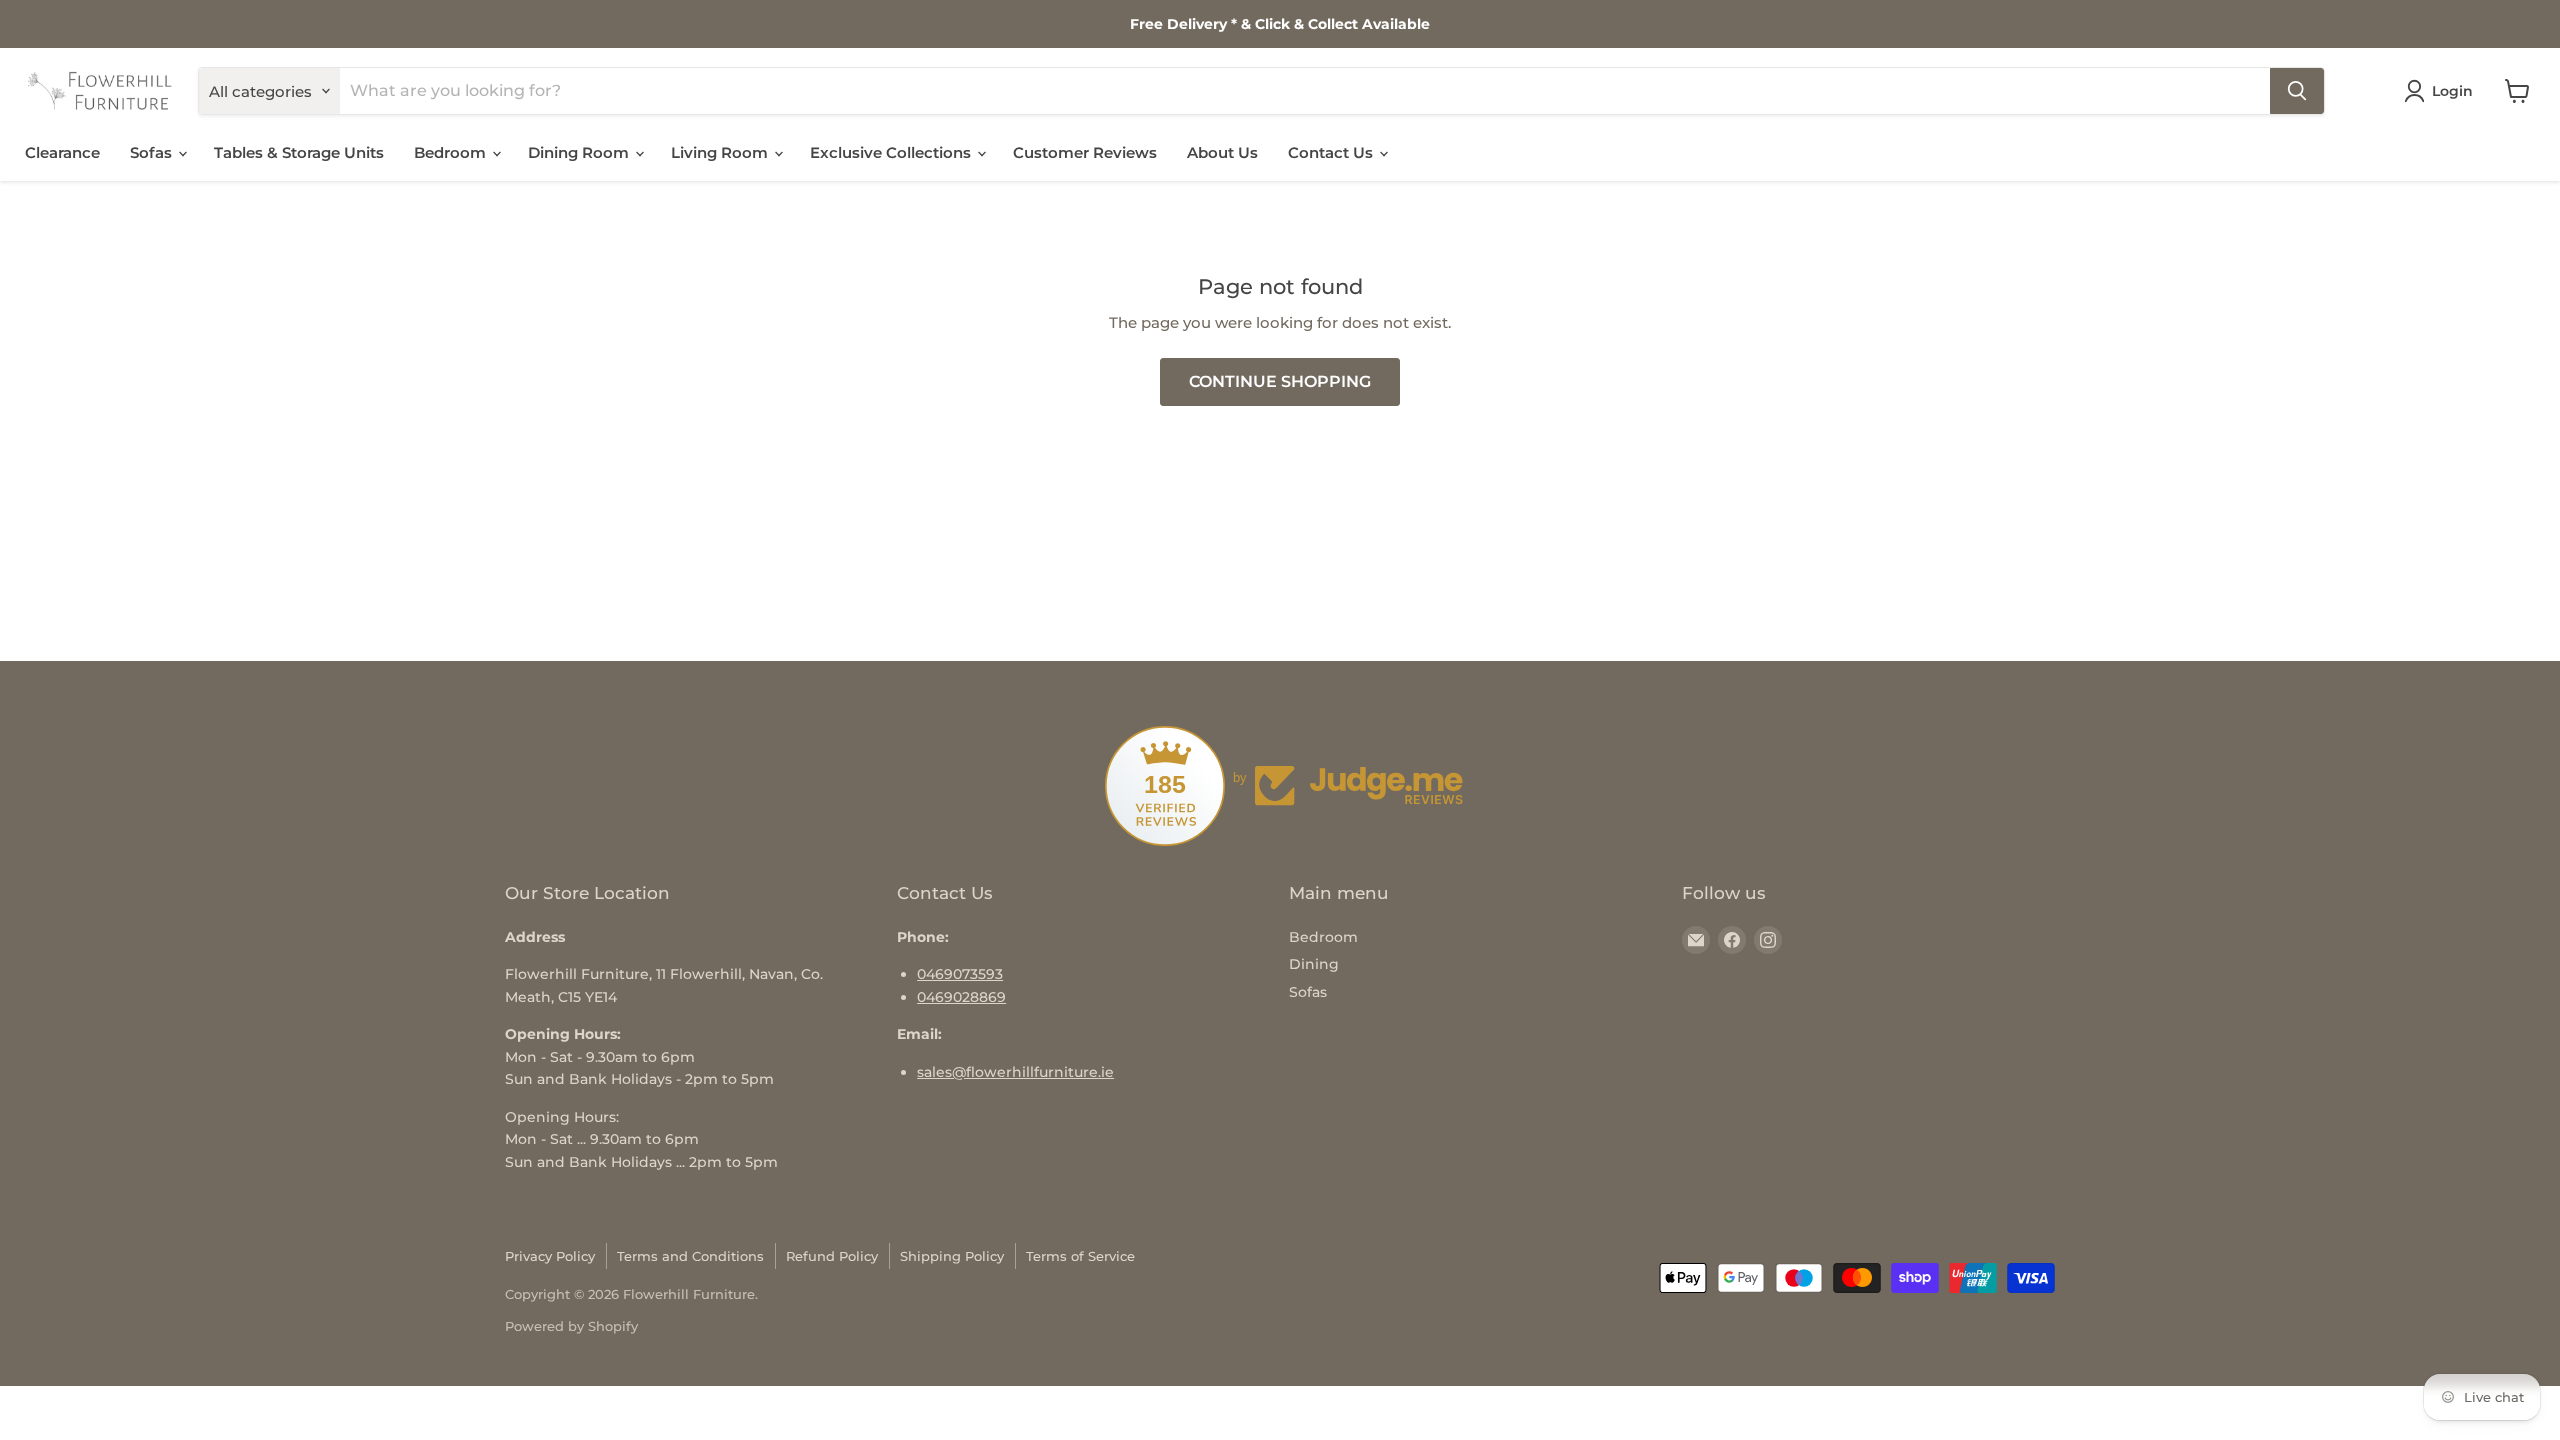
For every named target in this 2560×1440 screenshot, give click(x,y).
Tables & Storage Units (299, 152)
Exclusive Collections (892, 152)
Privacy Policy (550, 1256)
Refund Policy (832, 1256)
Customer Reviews (1085, 152)
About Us (1222, 152)
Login (2452, 91)
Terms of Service (1080, 1256)
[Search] (2297, 91)
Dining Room (580, 152)
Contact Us (1332, 152)
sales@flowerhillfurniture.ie (1015, 1072)
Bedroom (452, 152)
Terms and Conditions (690, 1256)
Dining (1314, 964)
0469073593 (960, 974)
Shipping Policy (952, 1256)
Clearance (62, 152)
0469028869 (961, 997)
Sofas (153, 152)
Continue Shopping (1280, 381)
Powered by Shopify (571, 1326)
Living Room (721, 152)
